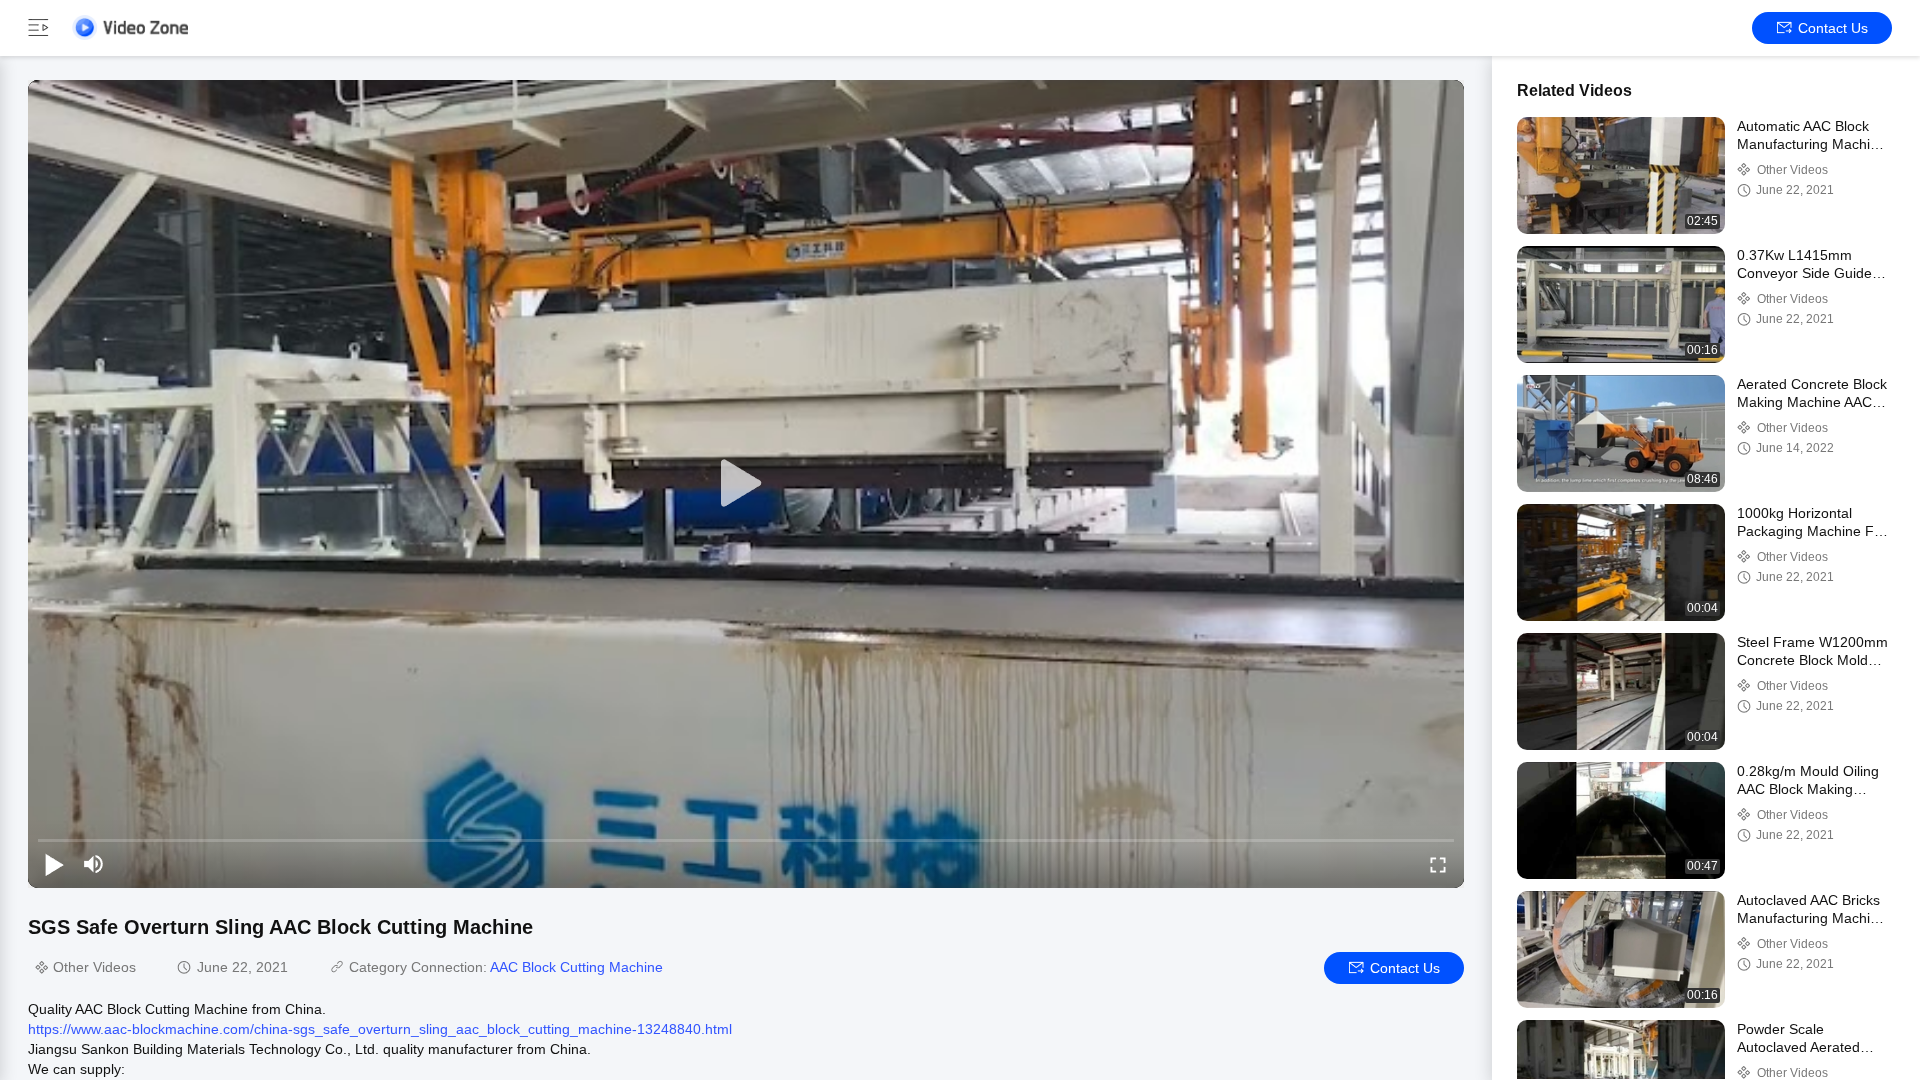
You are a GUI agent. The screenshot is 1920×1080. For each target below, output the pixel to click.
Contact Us (1833, 28)
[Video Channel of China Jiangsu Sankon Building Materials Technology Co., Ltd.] (130, 27)
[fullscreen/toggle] (1438, 864)
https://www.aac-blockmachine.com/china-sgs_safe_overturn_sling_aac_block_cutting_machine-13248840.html (380, 1029)
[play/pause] (54, 864)
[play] (746, 484)
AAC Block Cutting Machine (576, 967)
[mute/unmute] (94, 864)
